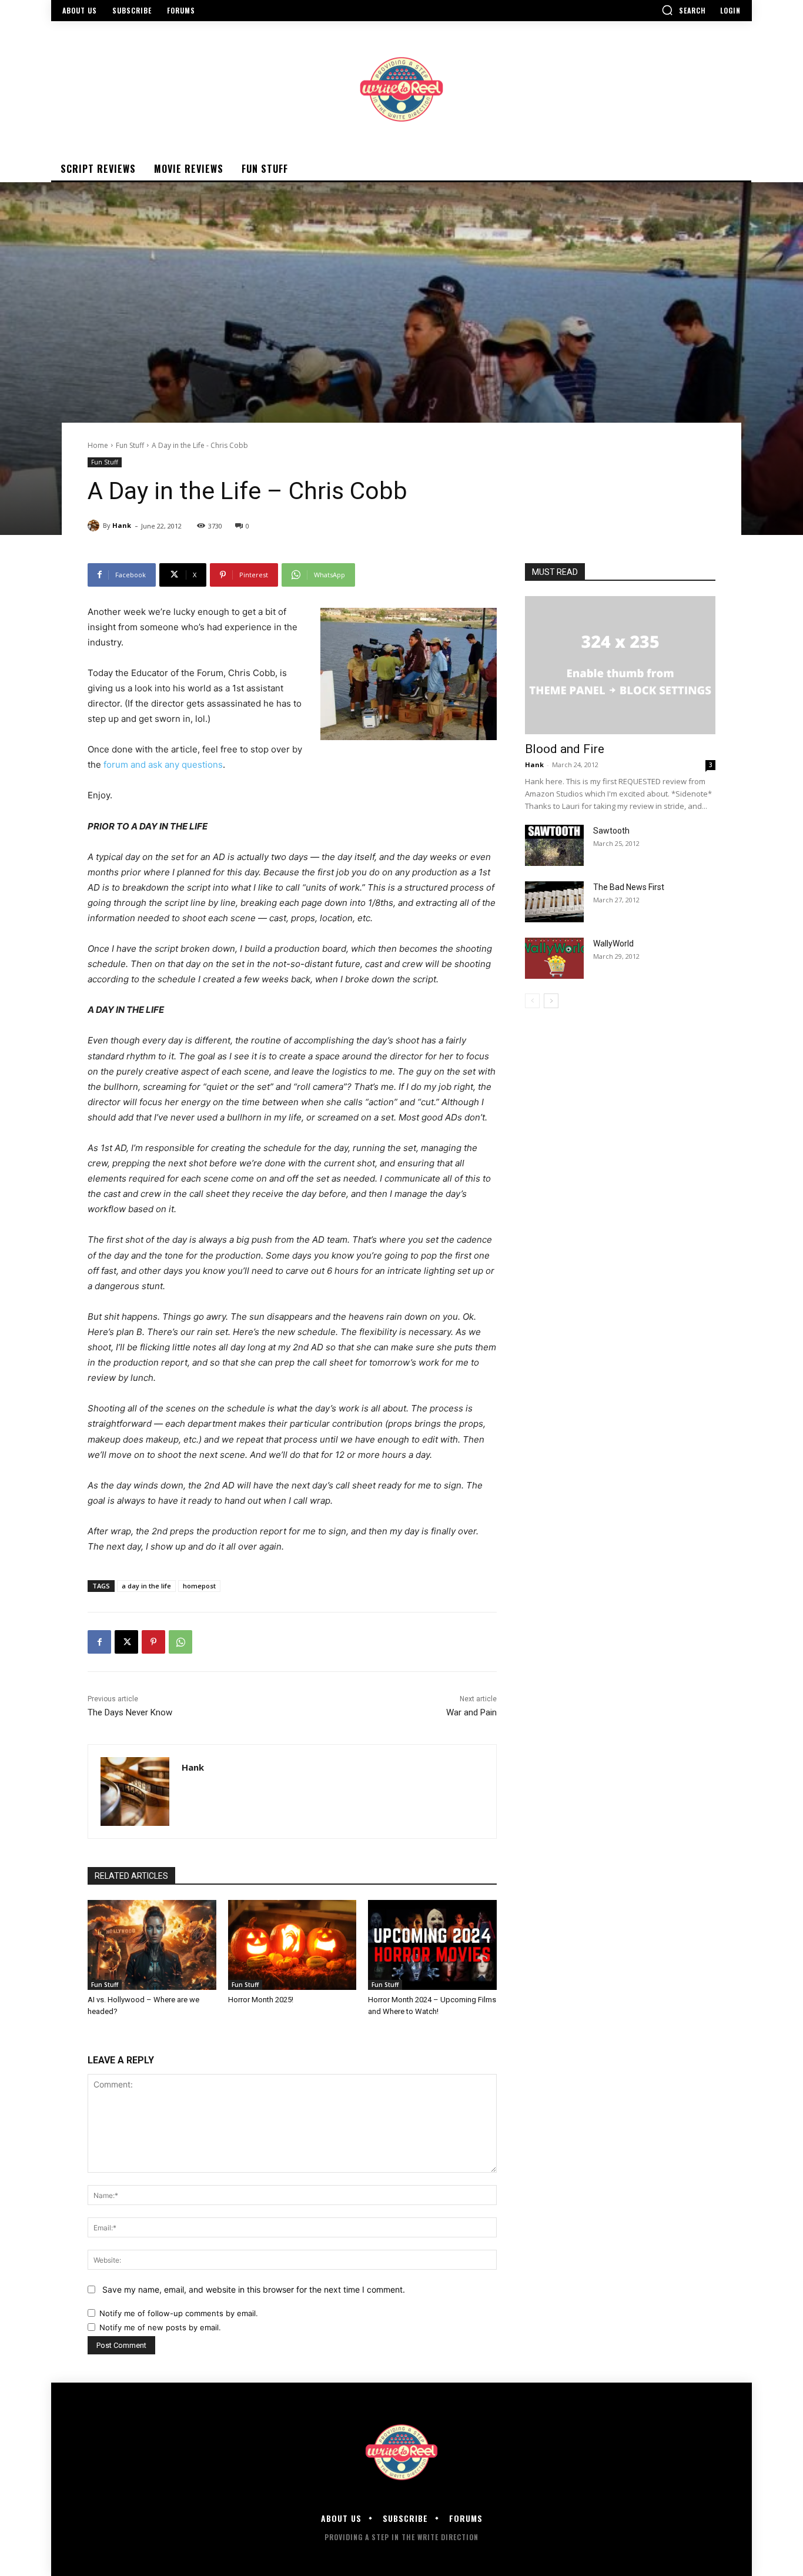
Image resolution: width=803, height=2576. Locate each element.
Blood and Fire (565, 749)
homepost (199, 1586)
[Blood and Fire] (620, 665)
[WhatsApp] (180, 1642)
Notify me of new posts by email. (160, 2327)
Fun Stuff (130, 445)
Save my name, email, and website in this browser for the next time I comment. (254, 2289)
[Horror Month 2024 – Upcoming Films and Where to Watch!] (432, 1945)
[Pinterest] (153, 1642)
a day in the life (146, 1586)
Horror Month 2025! (261, 2000)
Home (98, 445)
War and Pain (471, 1712)
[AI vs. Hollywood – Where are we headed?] (152, 1945)
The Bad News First (629, 887)
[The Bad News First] (554, 902)
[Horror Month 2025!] (292, 1945)
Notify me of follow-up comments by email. (179, 2313)
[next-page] (551, 1001)
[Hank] (95, 526)
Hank (122, 525)
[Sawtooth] (554, 845)
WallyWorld (613, 944)
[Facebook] (99, 1642)
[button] (684, 10)
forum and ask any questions (163, 765)
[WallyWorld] (554, 958)
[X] (126, 1642)
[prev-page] (532, 1001)
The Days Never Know (130, 1712)
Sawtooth (611, 831)
